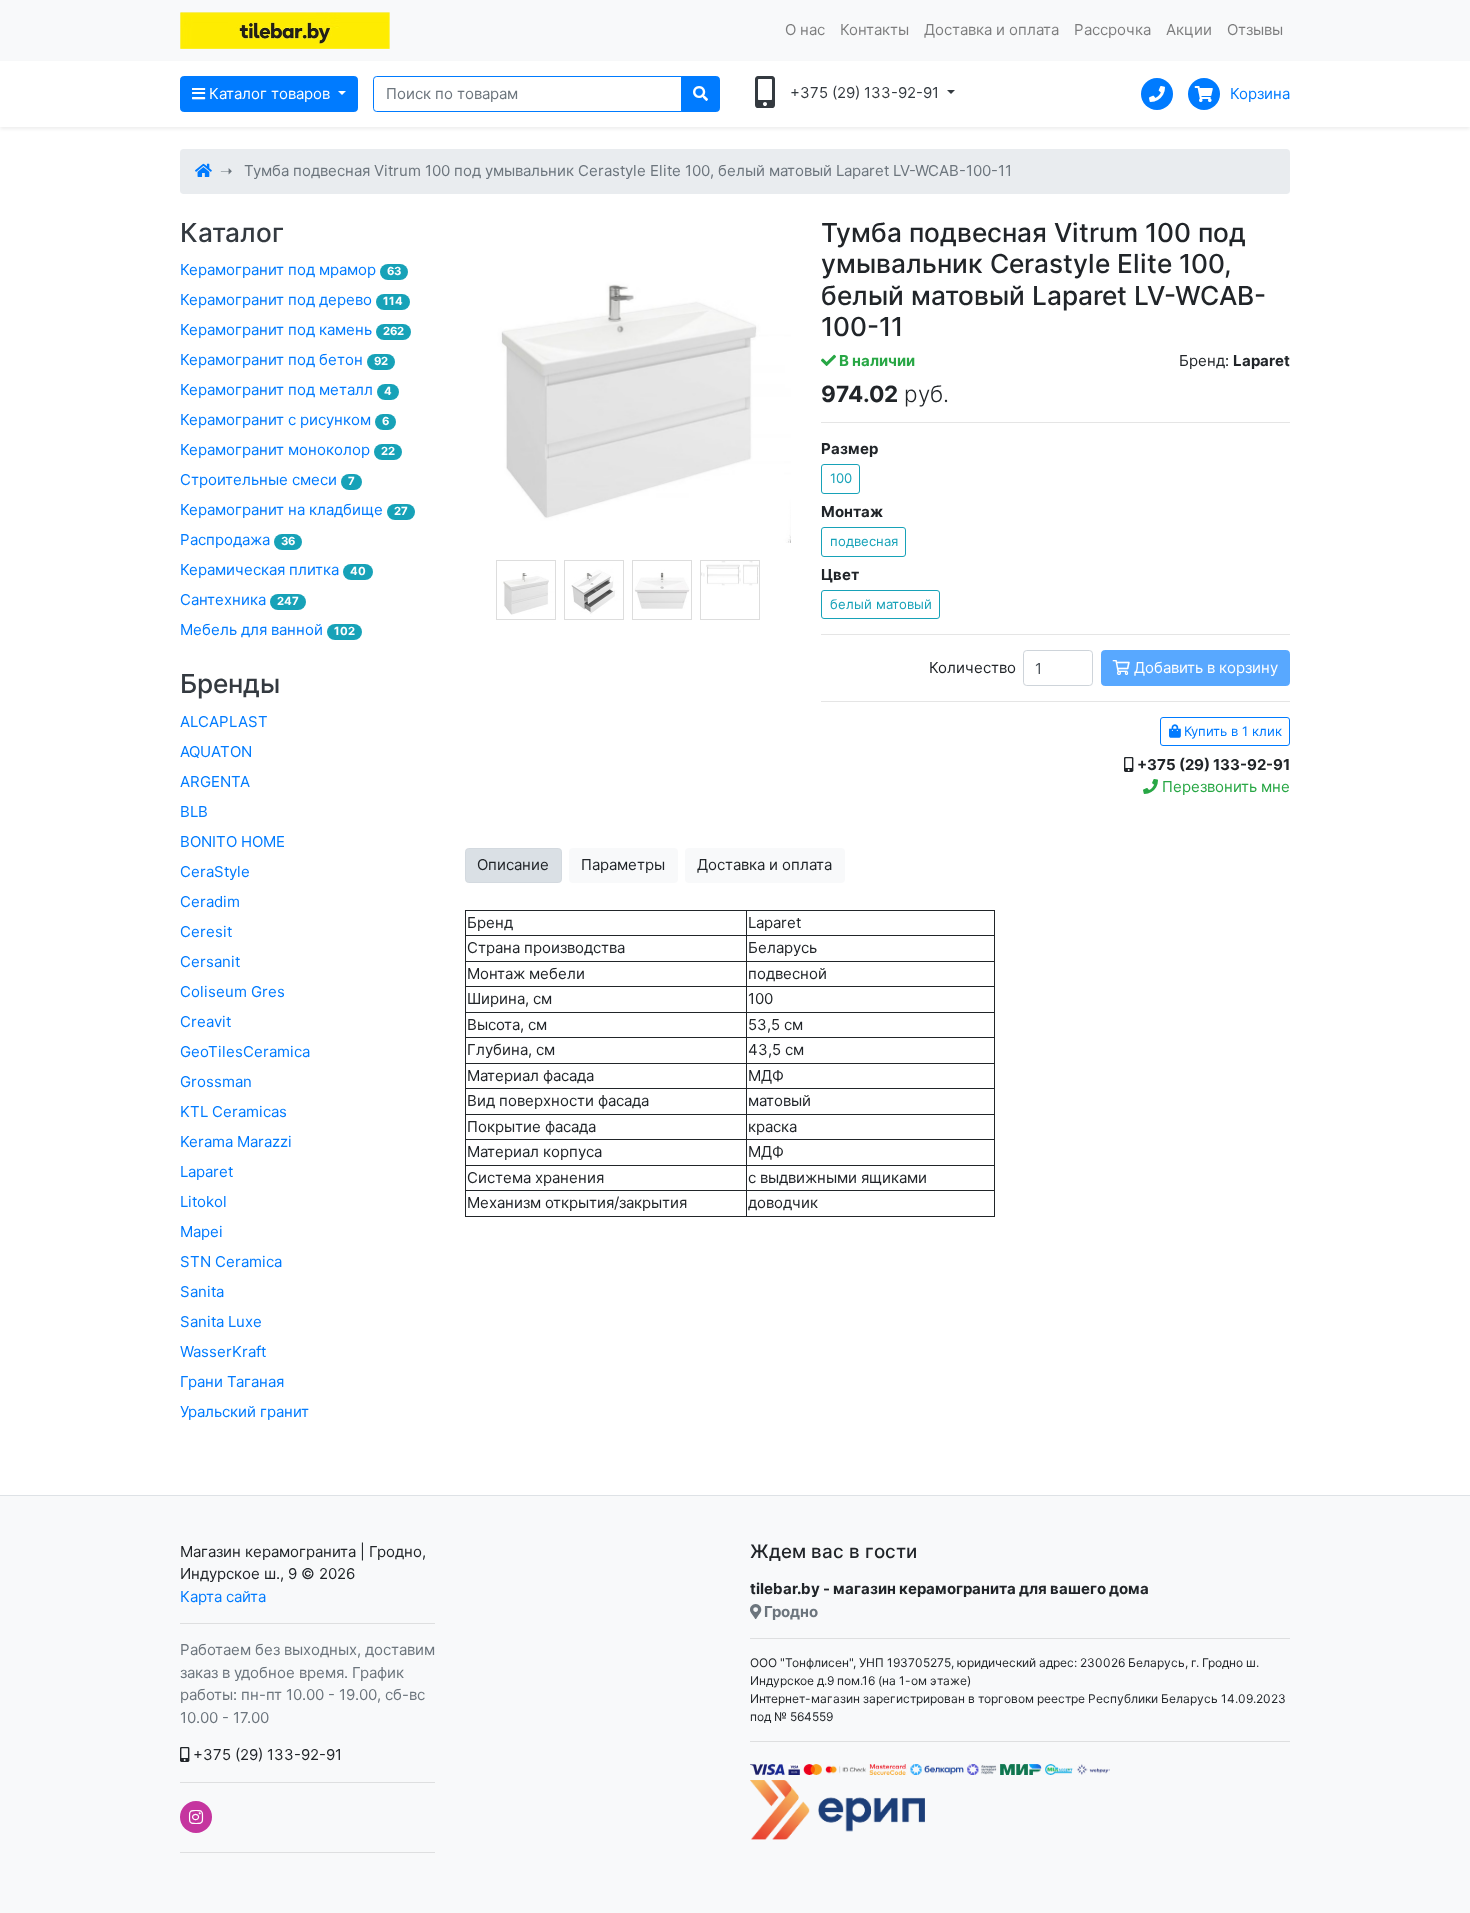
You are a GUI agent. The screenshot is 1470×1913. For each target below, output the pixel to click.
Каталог (232, 232)
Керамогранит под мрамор (290, 269)
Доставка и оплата (991, 29)
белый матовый (881, 604)
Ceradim (210, 901)
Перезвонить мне (1224, 786)
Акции (1189, 29)
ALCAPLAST (224, 721)
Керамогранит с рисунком (284, 419)
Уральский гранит (244, 1411)
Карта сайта (223, 1596)
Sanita (202, 1291)
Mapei (201, 1231)
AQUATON (216, 751)
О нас (805, 29)
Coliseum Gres (232, 991)
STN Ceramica (231, 1261)
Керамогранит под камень (292, 329)
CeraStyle (215, 871)
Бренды (230, 683)
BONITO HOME (232, 841)
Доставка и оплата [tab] (764, 864)
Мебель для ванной (267, 629)
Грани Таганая (232, 1381)
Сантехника (239, 599)
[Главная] (203, 170)
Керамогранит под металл (286, 389)
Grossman (216, 1081)
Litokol (203, 1201)
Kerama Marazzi (236, 1141)
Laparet (206, 1171)
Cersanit (210, 961)
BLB (194, 811)
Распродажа (237, 539)
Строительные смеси (267, 479)
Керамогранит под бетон (284, 359)
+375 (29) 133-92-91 (265, 1754)
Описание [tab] (513, 864)
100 (841, 478)
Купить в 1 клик (1231, 731)
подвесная (864, 541)
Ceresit (206, 931)
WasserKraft (223, 1351)
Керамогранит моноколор (287, 449)
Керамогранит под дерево (291, 299)
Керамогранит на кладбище (294, 509)
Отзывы (1255, 29)
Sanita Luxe (221, 1321)
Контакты (874, 29)
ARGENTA (215, 781)
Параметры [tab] (623, 864)
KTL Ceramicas (233, 1111)
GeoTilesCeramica (245, 1051)
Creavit (205, 1021)
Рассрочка (1112, 29)
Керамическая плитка (273, 569)
